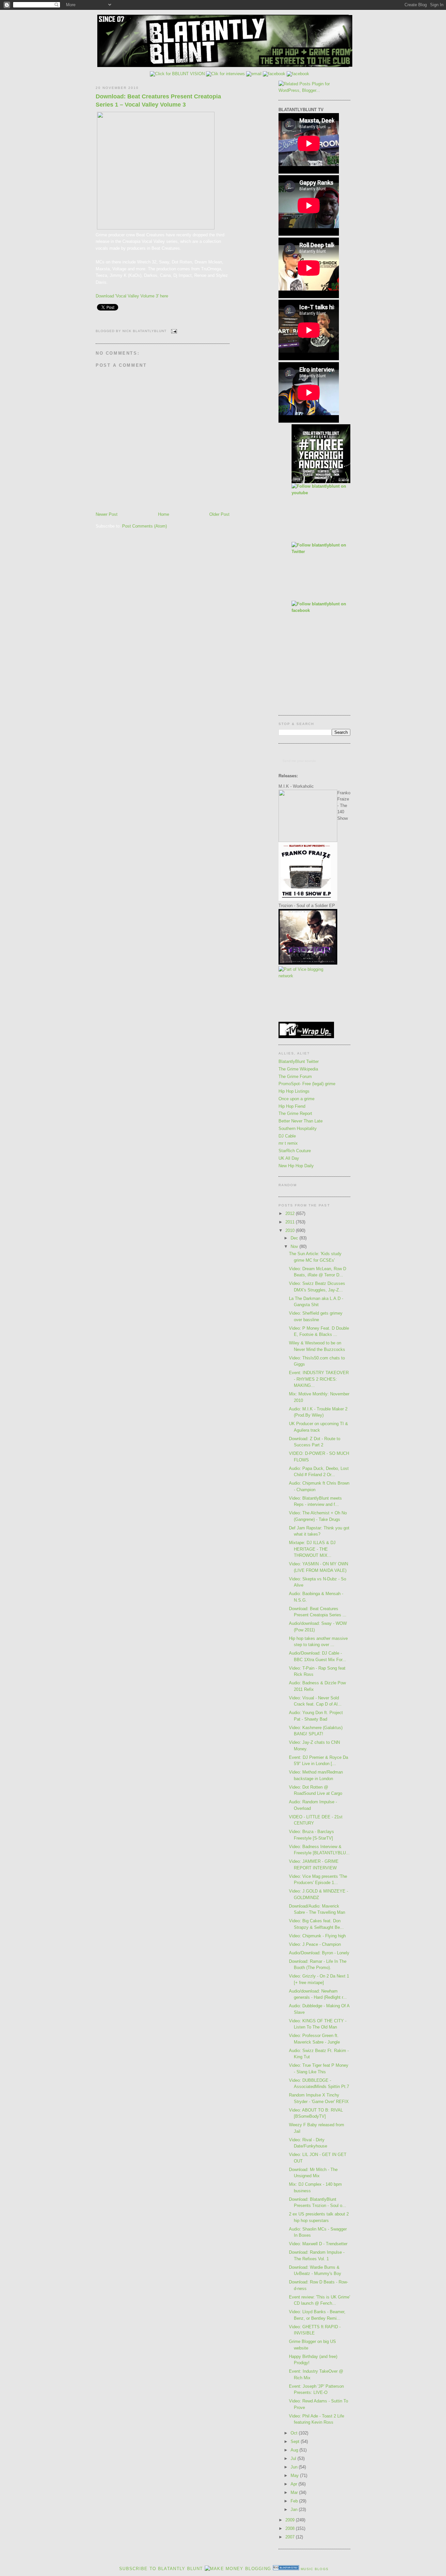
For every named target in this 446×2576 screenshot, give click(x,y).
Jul (294, 2458)
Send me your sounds (299, 761)
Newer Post (107, 514)
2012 (291, 1213)
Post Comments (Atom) (144, 526)
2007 (291, 2537)
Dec (295, 1238)
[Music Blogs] (286, 2569)
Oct (295, 2433)
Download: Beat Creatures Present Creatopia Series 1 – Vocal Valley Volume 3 (158, 101)
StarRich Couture (295, 1151)
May (295, 2475)
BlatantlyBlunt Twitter (299, 1061)
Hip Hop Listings (294, 1091)
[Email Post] (173, 331)
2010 (291, 1230)
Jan (295, 2509)
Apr (295, 2484)
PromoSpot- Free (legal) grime (307, 1084)
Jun (295, 2467)
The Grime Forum (295, 1077)
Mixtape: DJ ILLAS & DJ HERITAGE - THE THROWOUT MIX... (312, 1549)
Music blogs (315, 2569)
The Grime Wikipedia (298, 1069)
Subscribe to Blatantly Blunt (161, 2569)
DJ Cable (287, 1136)
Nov (295, 1246)
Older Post (219, 514)
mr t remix (288, 1143)
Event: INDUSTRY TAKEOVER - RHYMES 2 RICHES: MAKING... (319, 1379)
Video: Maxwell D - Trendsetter (318, 2244)
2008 (291, 2528)
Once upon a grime (296, 1099)
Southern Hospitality (298, 1128)
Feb (295, 2501)
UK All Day (289, 1158)
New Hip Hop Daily (296, 1166)
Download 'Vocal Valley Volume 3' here (132, 296)
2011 (291, 1222)
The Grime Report (295, 1113)
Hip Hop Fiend (292, 1106)
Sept (296, 2441)
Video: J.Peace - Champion (315, 1944)
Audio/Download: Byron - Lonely (319, 1953)
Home (164, 514)
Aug (295, 2450)
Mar (295, 2492)
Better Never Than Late (301, 1121)
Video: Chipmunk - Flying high (317, 1936)
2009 (291, 2520)
